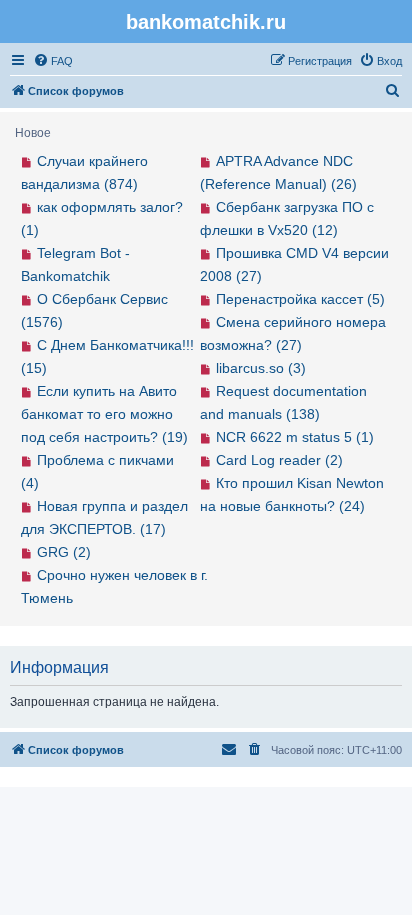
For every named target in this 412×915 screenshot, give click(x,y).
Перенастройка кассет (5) (300, 299)
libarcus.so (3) (261, 368)
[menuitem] (53, 61)
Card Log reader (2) (279, 460)
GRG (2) (64, 552)
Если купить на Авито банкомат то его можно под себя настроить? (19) (104, 414)
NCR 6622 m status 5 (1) (295, 437)
